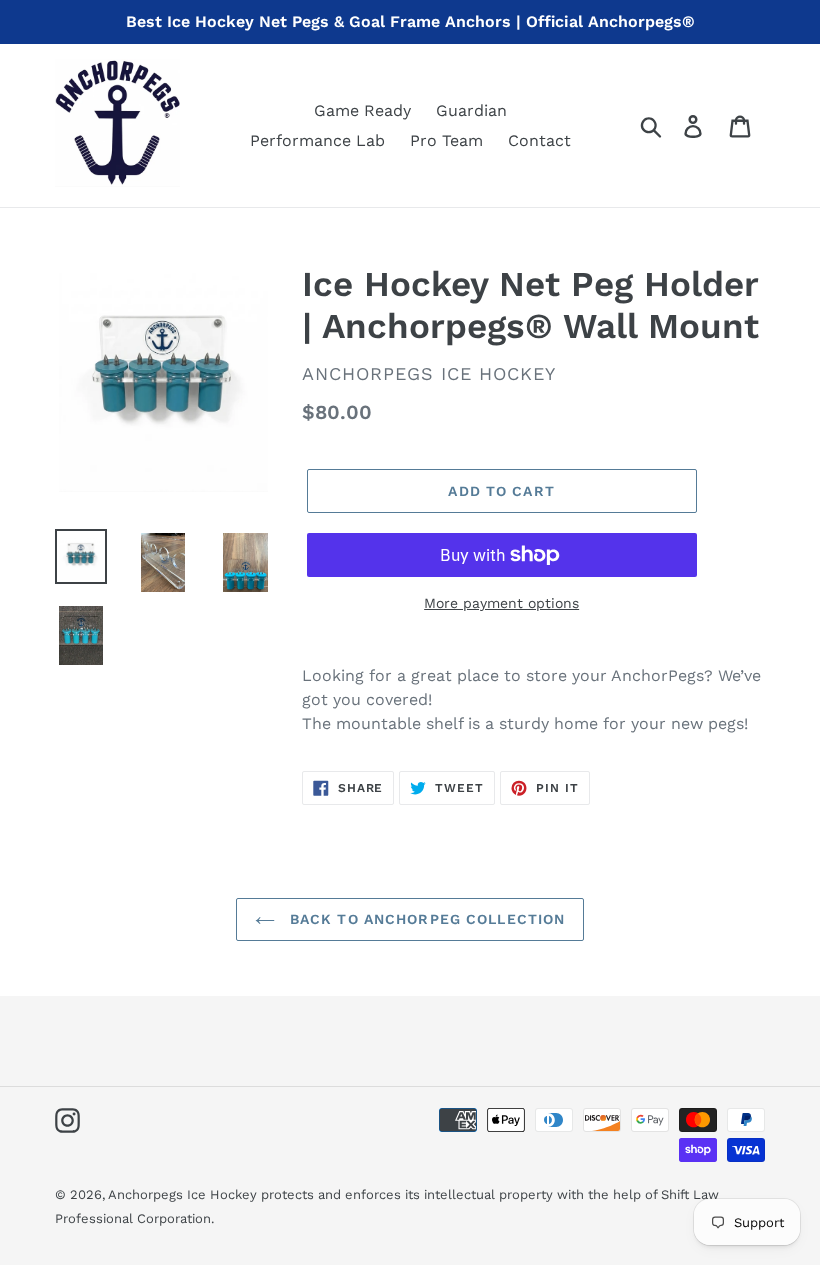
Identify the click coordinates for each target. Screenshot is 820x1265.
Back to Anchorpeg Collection (425, 919)
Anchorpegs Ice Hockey (184, 1194)
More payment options (501, 603)
